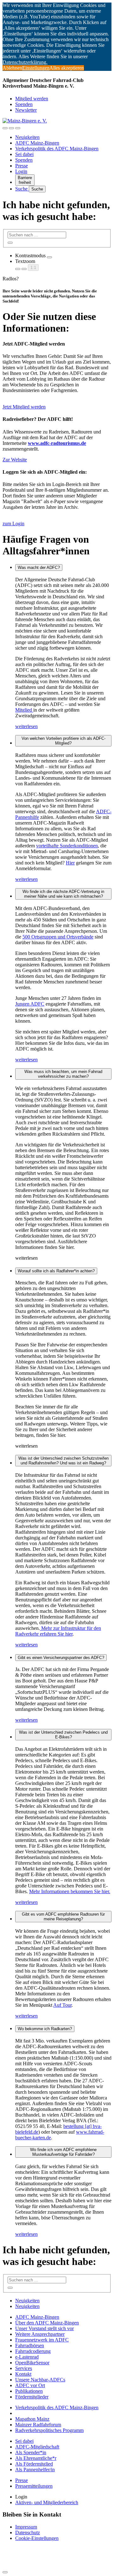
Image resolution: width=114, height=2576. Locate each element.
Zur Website (15, 460)
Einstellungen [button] (36, 68)
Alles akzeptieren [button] (67, 68)
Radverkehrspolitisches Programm (49, 2430)
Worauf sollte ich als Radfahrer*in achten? (56, 1271)
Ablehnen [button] (12, 68)
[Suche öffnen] (11, 128)
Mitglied (24, 710)
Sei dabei (24, 154)
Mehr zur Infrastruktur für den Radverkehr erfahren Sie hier (58, 1631)
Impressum (26, 2527)
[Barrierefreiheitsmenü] (5, 128)
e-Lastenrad (27, 2357)
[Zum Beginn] (5, 2572)
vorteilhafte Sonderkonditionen (67, 846)
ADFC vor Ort (30, 2385)
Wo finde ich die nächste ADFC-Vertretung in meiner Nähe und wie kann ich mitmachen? (63, 894)
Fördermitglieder (32, 2397)
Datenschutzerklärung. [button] (25, 62)
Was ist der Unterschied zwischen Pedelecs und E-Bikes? (63, 1735)
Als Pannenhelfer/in (35, 2470)
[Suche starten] (10, 243)
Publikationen (29, 2391)
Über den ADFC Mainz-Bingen (47, 2323)
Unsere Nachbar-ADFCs (40, 2380)
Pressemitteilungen (34, 2486)
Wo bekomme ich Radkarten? (45, 2029)
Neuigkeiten (27, 137)
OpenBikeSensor (32, 2363)
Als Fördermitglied (34, 2464)
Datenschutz (28, 2532)
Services (24, 2368)
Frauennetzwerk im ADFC (42, 2340)
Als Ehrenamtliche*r (36, 2458)
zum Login (13, 524)
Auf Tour (62, 2005)
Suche (22, 189)
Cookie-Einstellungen (37, 2538)
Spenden (24, 104)
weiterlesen (26, 726)
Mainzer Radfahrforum (38, 2425)
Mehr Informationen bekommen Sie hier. (70, 1891)
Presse (22, 166)
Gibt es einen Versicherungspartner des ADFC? (61, 1658)
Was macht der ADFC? (39, 568)
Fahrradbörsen (30, 2345)
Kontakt (23, 2374)
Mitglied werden (32, 99)
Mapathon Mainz (32, 2419)
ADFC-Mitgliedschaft (37, 2447)
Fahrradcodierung (33, 2351)
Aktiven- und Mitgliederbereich (47, 2502)
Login (21, 171)
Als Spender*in (31, 2452)
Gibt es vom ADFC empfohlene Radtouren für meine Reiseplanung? (63, 1917)
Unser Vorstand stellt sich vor (44, 2328)
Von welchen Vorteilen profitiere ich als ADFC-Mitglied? (63, 741)
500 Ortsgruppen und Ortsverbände (58, 937)
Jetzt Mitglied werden (24, 407)
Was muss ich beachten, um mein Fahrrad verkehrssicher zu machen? (63, 1074)
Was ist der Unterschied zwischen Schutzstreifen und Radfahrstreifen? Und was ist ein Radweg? (63, 1461)
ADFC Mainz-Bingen (37, 143)
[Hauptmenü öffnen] (18, 128)
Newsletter (26, 110)
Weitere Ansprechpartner (40, 2334)
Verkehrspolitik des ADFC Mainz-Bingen (57, 149)
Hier (70, 863)
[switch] (49, 257)
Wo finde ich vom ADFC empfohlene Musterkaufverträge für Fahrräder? (63, 2152)
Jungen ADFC (30, 1004)
